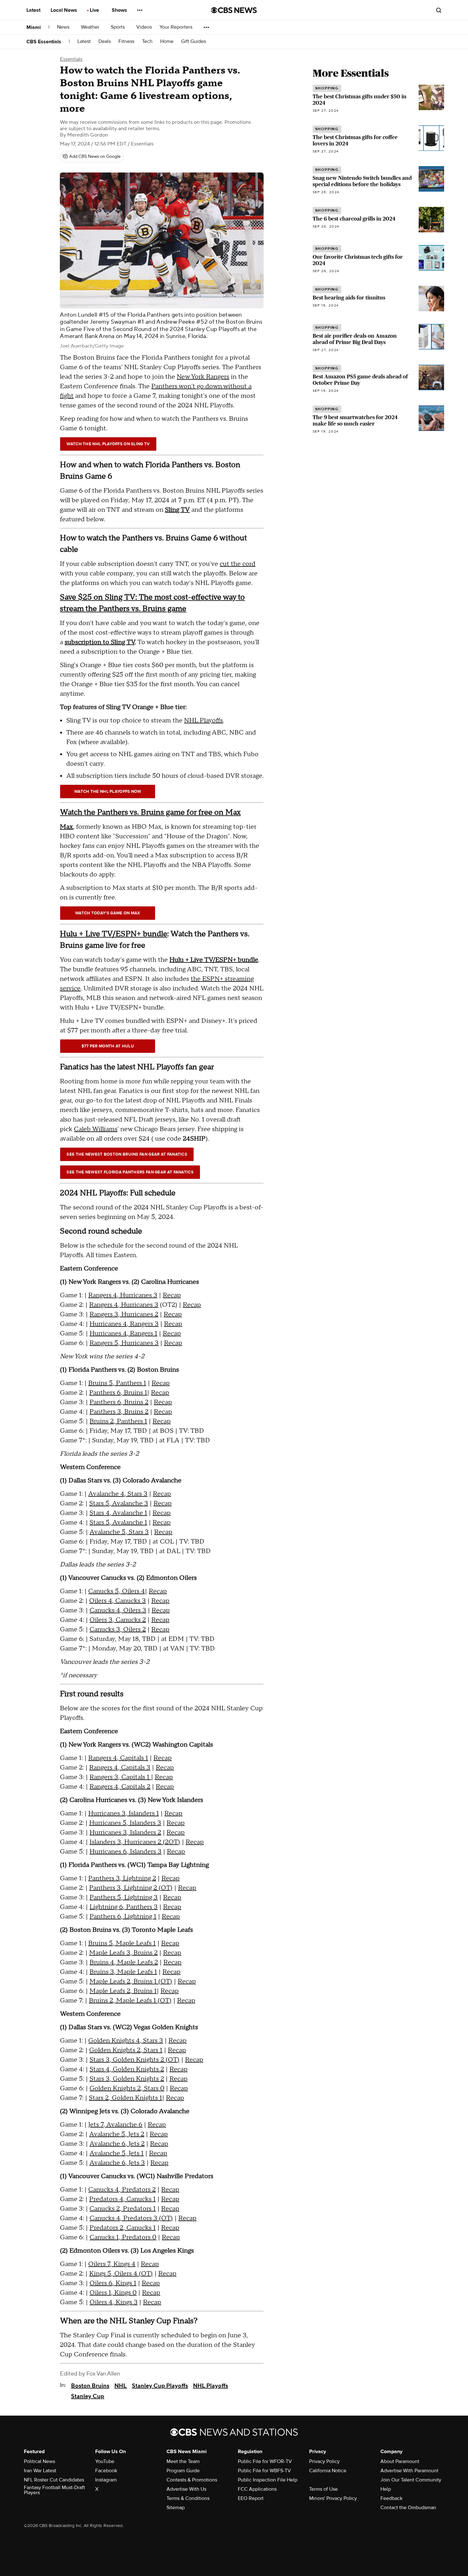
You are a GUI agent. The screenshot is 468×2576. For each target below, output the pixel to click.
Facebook (106, 2471)
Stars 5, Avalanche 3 (119, 1503)
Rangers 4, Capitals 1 (118, 1758)
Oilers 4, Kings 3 (113, 2302)
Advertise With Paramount (409, 2471)
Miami (34, 27)
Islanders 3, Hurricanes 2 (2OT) (135, 1842)
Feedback (391, 2498)
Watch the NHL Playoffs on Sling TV (108, 444)
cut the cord (238, 564)
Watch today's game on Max (108, 913)
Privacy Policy (324, 2461)
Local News (64, 10)
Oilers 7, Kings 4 (112, 2264)
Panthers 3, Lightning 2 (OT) (131, 1888)
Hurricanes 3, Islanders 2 (125, 1833)
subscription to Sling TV (100, 642)
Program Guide (183, 2471)
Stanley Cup (88, 2396)
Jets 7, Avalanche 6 (115, 2125)
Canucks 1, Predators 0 (123, 2237)
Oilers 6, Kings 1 (113, 2283)
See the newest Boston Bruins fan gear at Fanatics (127, 1154)
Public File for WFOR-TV (265, 2461)
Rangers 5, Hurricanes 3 (124, 1343)
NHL (121, 2386)
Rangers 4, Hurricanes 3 (123, 1295)
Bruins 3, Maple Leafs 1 (123, 1972)
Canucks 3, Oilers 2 (118, 1629)
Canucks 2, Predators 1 (123, 2209)
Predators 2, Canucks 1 (123, 2228)
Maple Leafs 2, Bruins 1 (123, 1991)
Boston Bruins (90, 2386)
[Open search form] (439, 10)
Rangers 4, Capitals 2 (120, 1787)
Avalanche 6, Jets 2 (117, 2144)
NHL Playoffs (203, 721)
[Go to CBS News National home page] (234, 10)
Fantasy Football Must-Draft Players (54, 2490)
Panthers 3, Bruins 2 (119, 1412)
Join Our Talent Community (411, 2480)
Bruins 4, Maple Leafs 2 (124, 1962)
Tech (147, 42)
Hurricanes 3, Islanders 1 (124, 1813)
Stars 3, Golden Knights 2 (127, 2079)
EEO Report (251, 2498)
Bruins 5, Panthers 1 (117, 1383)
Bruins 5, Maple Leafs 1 (122, 1943)
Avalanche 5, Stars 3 (119, 1532)
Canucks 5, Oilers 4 (117, 1591)
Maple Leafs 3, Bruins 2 (123, 1953)
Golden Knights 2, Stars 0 (127, 2088)
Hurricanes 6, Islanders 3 (125, 1852)
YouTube (105, 2461)
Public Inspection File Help (268, 2480)
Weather (91, 27)
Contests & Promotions (192, 2480)
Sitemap (176, 2508)
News (64, 27)
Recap (172, 1295)
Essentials (71, 59)
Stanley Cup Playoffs (160, 2386)
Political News (39, 2461)
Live (95, 10)
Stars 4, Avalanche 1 (118, 1513)
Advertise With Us (186, 2489)
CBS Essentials (44, 42)
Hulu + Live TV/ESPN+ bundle (113, 934)
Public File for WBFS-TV (264, 2471)
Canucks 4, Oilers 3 (118, 1610)
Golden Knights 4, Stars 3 (126, 2041)
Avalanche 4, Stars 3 (118, 1494)
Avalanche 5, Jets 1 (117, 2153)
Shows (120, 10)
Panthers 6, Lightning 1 (123, 1917)
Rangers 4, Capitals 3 (120, 1768)
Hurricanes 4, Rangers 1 (123, 1334)
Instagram (106, 2480)
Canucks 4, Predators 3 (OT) (131, 2218)
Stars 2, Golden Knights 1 (125, 2098)
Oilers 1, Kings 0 (113, 2293)
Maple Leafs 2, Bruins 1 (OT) (131, 1981)
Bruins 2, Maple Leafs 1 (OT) (130, 2001)
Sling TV (177, 510)
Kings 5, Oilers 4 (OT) (121, 2274)
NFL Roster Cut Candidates (54, 2480)
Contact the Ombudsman (408, 2508)
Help (386, 2489)
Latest (34, 10)
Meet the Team (183, 2461)
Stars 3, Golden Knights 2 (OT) (135, 2060)
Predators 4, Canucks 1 (122, 2199)
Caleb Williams (96, 1129)
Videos (144, 27)
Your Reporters (177, 27)
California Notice (328, 2471)
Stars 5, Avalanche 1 (118, 1523)
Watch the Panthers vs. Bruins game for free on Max (150, 812)
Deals (105, 42)
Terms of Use (323, 2489)
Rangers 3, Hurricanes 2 (124, 1314)
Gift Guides (194, 42)
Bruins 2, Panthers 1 (118, 1421)
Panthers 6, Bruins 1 (118, 1393)
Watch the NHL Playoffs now (108, 792)
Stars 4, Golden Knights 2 (127, 2069)
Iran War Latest (40, 2471)
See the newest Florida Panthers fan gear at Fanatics (130, 1172)
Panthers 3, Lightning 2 (122, 1878)
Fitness (126, 42)
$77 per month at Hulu (108, 1046)
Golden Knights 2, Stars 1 (126, 2050)
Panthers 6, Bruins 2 (119, 1402)
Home (167, 42)
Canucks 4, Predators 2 (122, 2190)
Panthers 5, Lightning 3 (124, 1897)
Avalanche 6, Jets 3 (117, 2163)
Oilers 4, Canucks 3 (117, 1601)
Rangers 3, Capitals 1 (120, 1777)
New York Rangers (203, 377)
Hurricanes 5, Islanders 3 (125, 1823)
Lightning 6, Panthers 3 (124, 1907)
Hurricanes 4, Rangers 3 (124, 1324)
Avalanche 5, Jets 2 (117, 2134)
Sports (118, 27)
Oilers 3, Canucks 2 (118, 1620)
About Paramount (400, 2461)
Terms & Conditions (188, 2498)
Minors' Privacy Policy (333, 2498)
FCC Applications (257, 2489)
